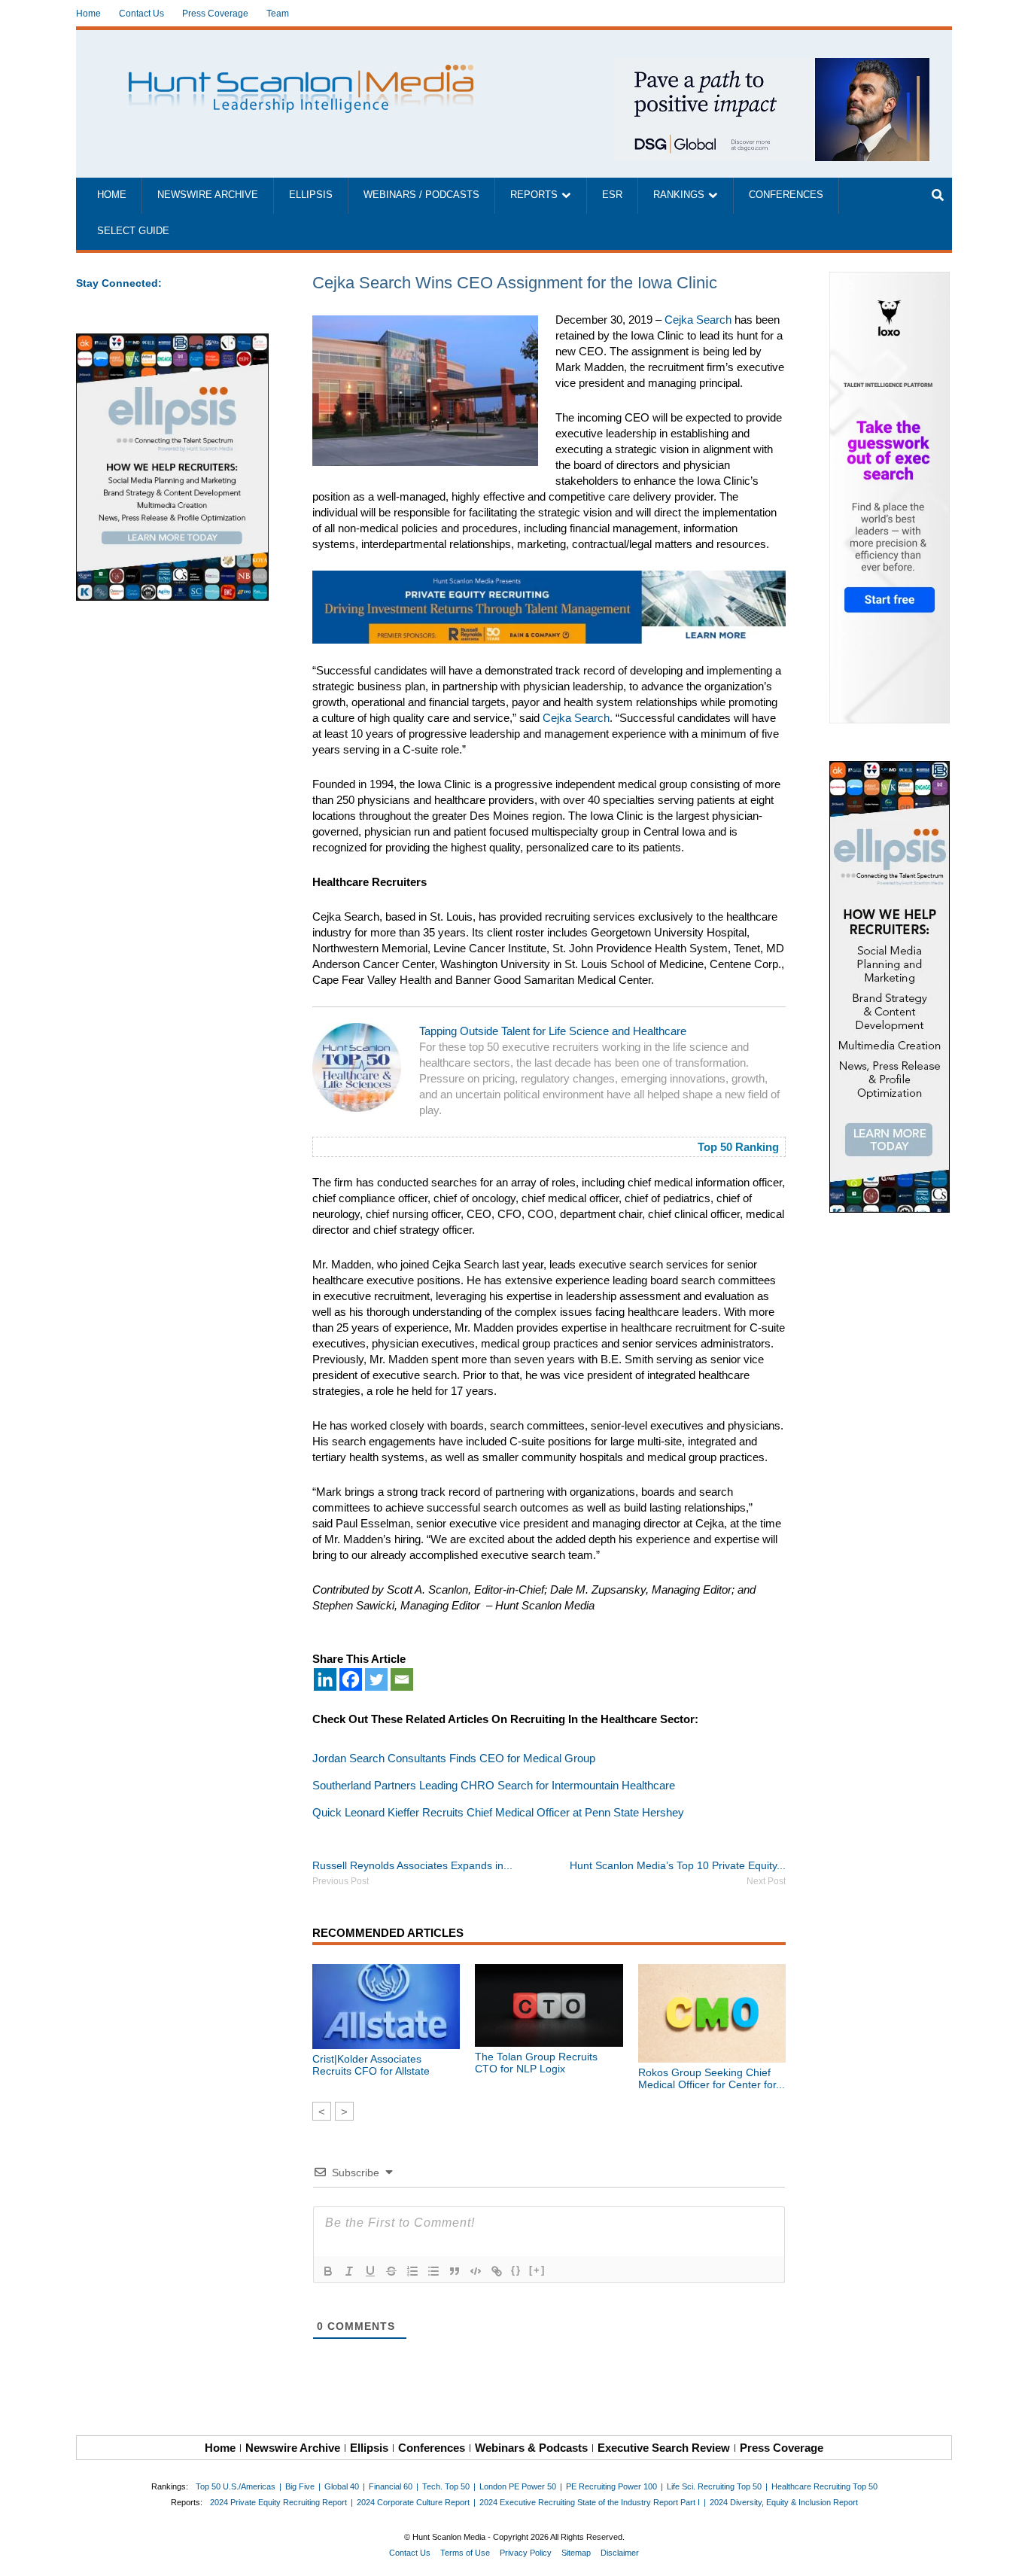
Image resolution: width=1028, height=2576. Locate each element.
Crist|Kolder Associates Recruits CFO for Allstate (371, 2065)
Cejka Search (698, 320)
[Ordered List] (412, 2271)
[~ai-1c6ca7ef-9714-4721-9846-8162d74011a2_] (771, 66)
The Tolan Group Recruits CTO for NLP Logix (536, 2063)
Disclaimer (620, 2553)
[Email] (402, 1679)
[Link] (497, 2271)
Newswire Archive (208, 195)
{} (516, 2270)
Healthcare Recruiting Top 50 (824, 2486)
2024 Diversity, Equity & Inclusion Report (784, 2502)
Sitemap (576, 2553)
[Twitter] (376, 1679)
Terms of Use (465, 2553)
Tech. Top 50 (446, 2486)
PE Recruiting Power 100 (611, 2486)
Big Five (300, 2486)
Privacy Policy (526, 2553)
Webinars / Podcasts (421, 195)
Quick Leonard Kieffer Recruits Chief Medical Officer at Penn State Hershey (498, 1812)
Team (278, 14)
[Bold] (328, 2271)
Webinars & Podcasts (531, 2448)
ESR (612, 195)
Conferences (786, 195)
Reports (534, 195)
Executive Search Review (664, 2448)
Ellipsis (311, 195)
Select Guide (133, 231)
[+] (537, 2270)
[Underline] (370, 2271)
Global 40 (342, 2486)
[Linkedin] (325, 1679)
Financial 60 (391, 2486)
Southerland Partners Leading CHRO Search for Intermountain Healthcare (494, 1785)
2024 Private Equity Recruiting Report (278, 2502)
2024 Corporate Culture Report (413, 2502)
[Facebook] (351, 1679)
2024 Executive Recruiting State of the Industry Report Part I (590, 2502)
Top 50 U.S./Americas (236, 2486)
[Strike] (391, 2271)
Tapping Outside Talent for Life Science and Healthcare (553, 1031)
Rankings (679, 195)
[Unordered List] (433, 2271)
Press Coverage (215, 14)
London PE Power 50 (518, 2486)
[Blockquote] (455, 2271)
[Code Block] (476, 2271)
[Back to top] (1006, 2554)
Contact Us (141, 14)
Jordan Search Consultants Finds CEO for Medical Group (454, 1758)
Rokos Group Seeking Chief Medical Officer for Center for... (712, 2078)
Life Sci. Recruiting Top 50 (714, 2486)
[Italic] (349, 2271)
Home (88, 14)
